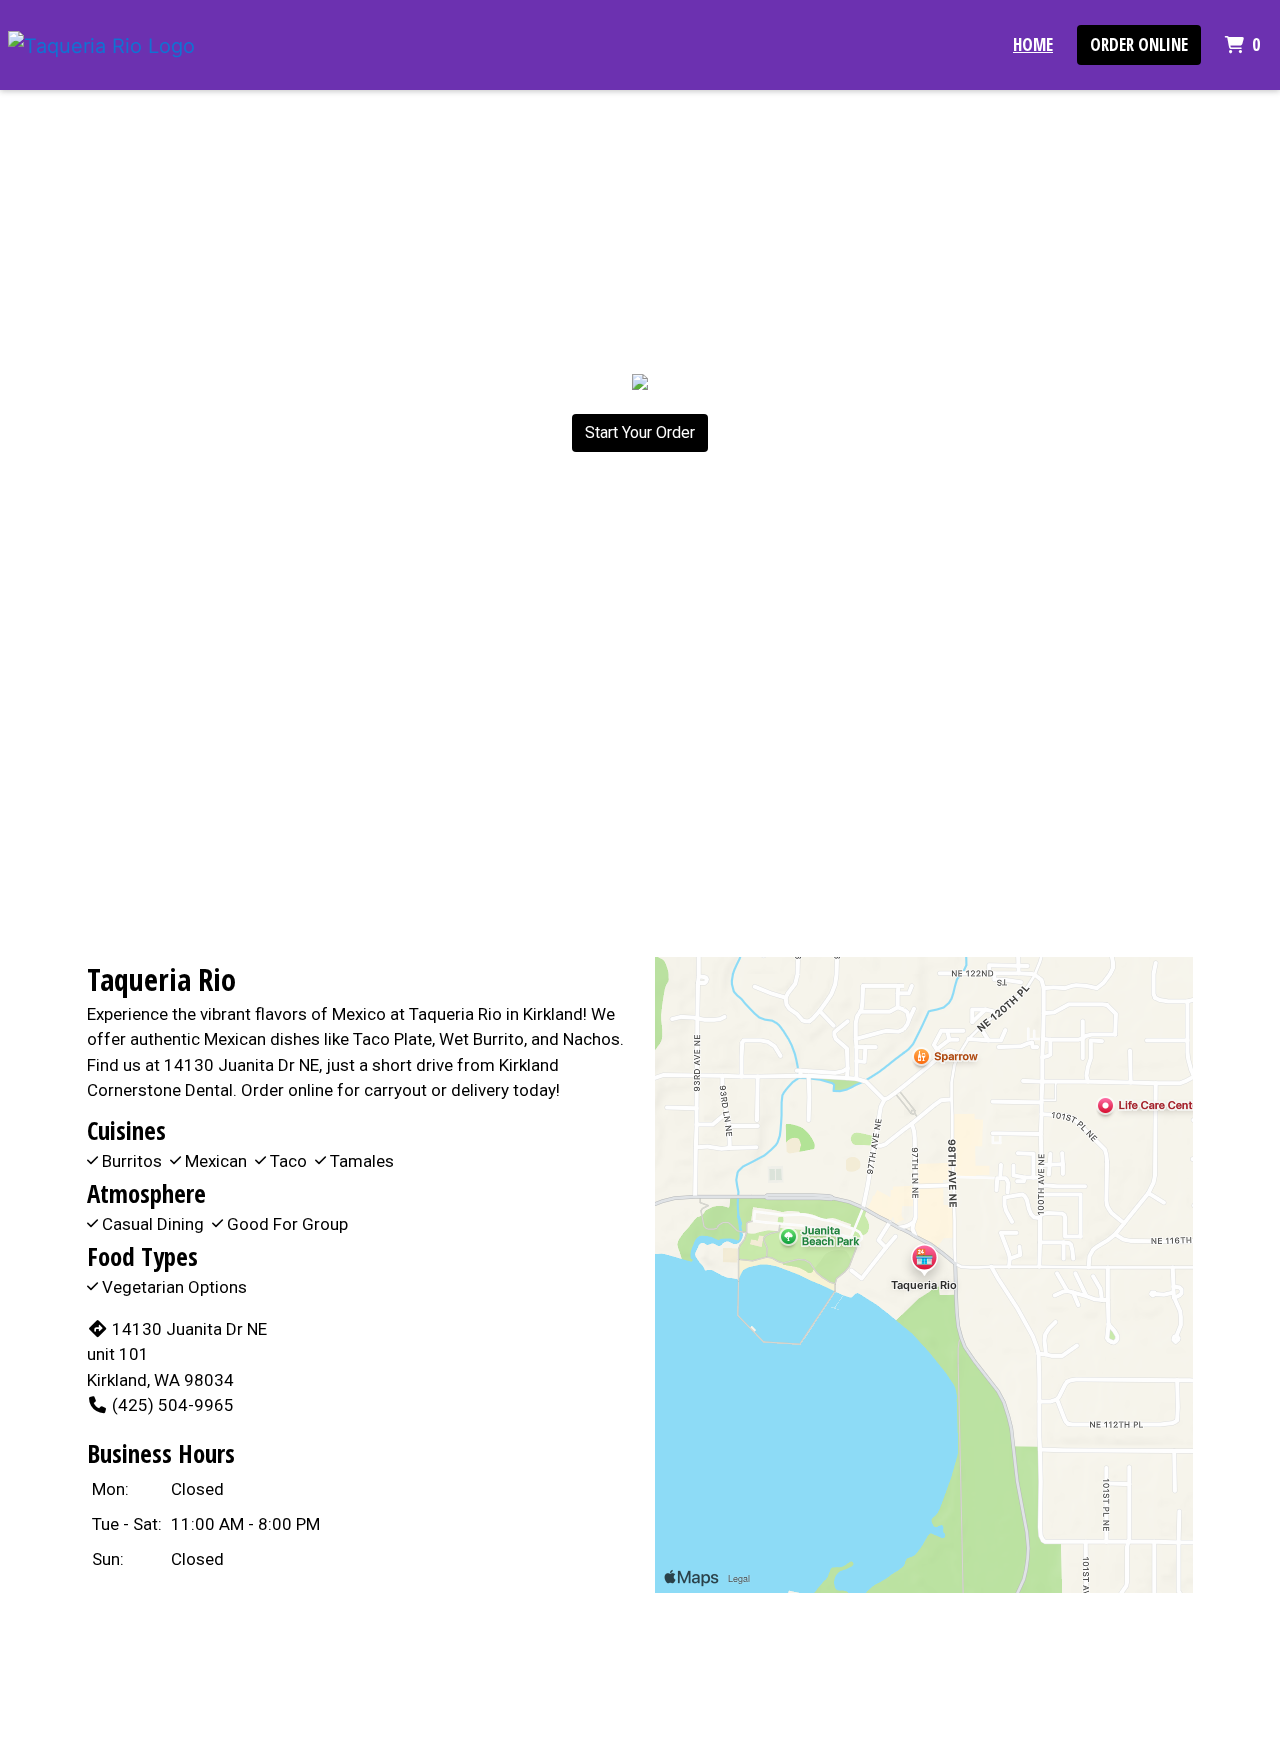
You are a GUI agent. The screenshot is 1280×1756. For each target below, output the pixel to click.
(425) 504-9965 (173, 1405)
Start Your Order (640, 432)
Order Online (1139, 44)
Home (1033, 44)
